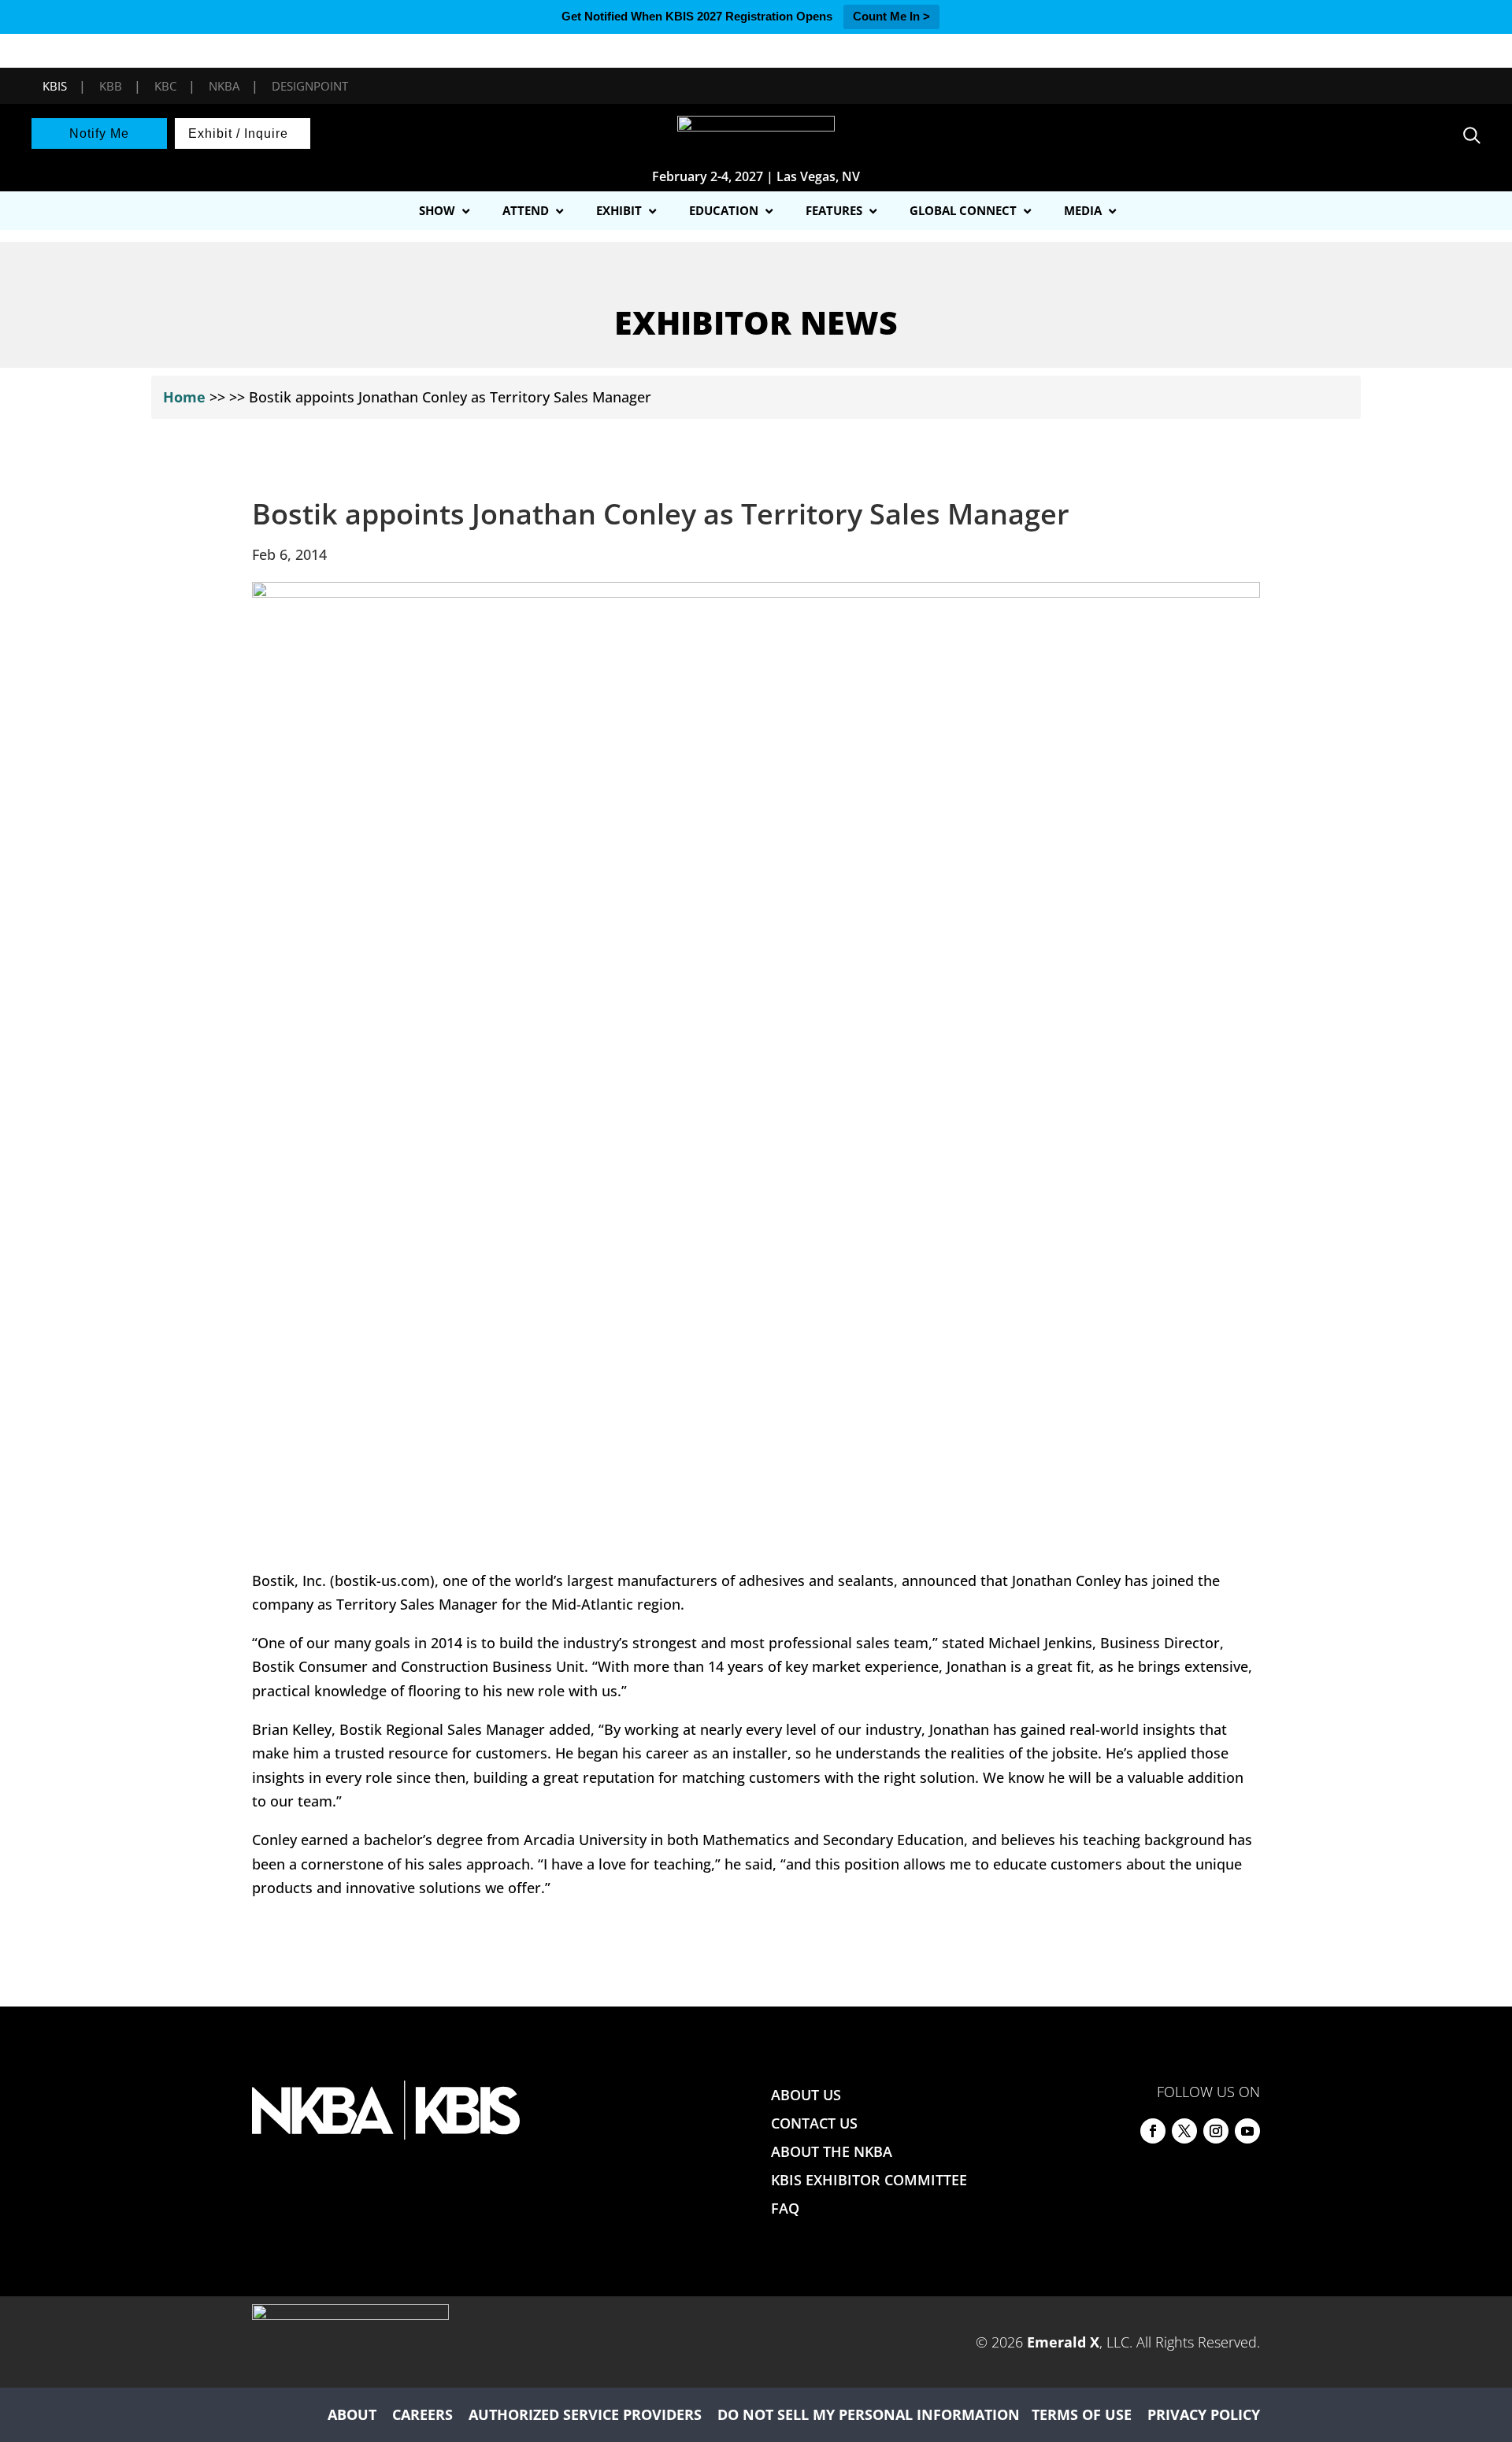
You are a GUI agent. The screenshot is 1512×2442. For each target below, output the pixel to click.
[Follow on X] (1184, 2131)
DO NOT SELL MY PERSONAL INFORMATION (869, 2414)
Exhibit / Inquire (238, 133)
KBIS (55, 86)
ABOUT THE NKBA (832, 2151)
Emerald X (1063, 2342)
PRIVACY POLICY (1204, 2414)
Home (184, 397)
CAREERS (422, 2414)
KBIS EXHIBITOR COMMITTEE (869, 2180)
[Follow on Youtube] (1247, 2131)
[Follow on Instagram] (1216, 2131)
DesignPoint (310, 86)
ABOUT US (806, 2095)
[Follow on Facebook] (1153, 2131)
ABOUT (352, 2414)
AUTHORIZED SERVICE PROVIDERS (585, 2414)
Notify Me (99, 133)
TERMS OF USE (1082, 2414)
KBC (165, 86)
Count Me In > (891, 16)
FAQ (785, 2208)
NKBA (224, 86)
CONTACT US (814, 2123)
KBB (111, 86)
